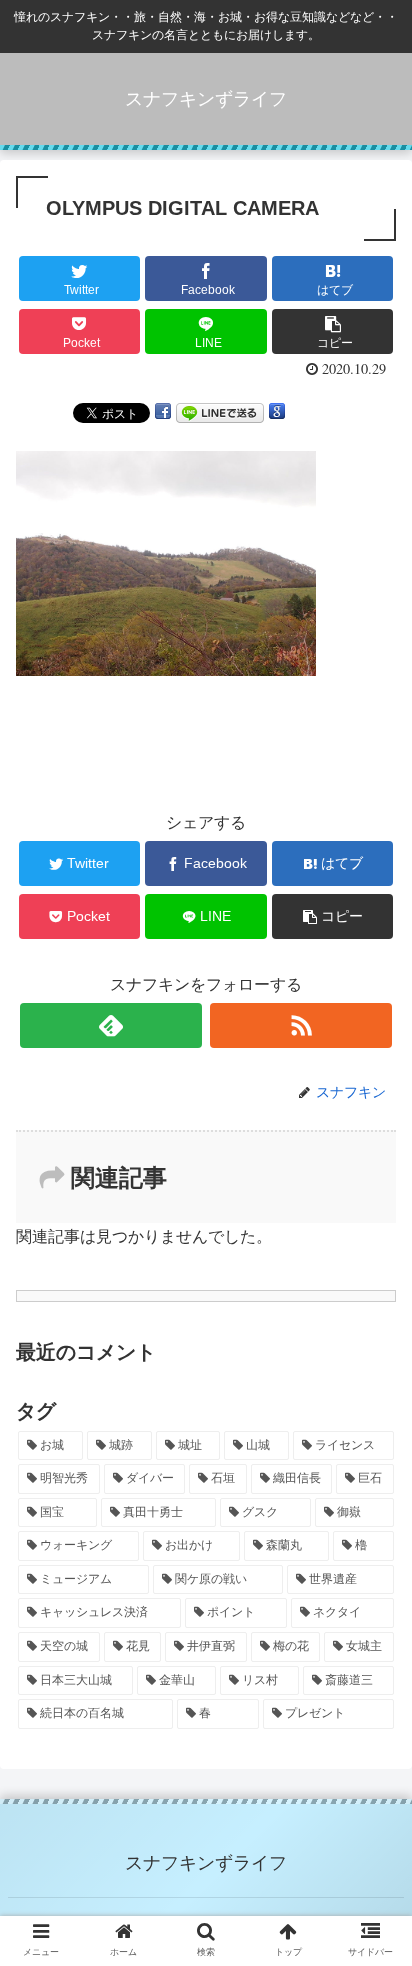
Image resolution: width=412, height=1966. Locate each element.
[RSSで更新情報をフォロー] (301, 1025)
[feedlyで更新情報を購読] (111, 1025)
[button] (370, 1716)
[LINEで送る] (220, 411)
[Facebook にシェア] (163, 411)
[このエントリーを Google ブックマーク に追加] (277, 411)
